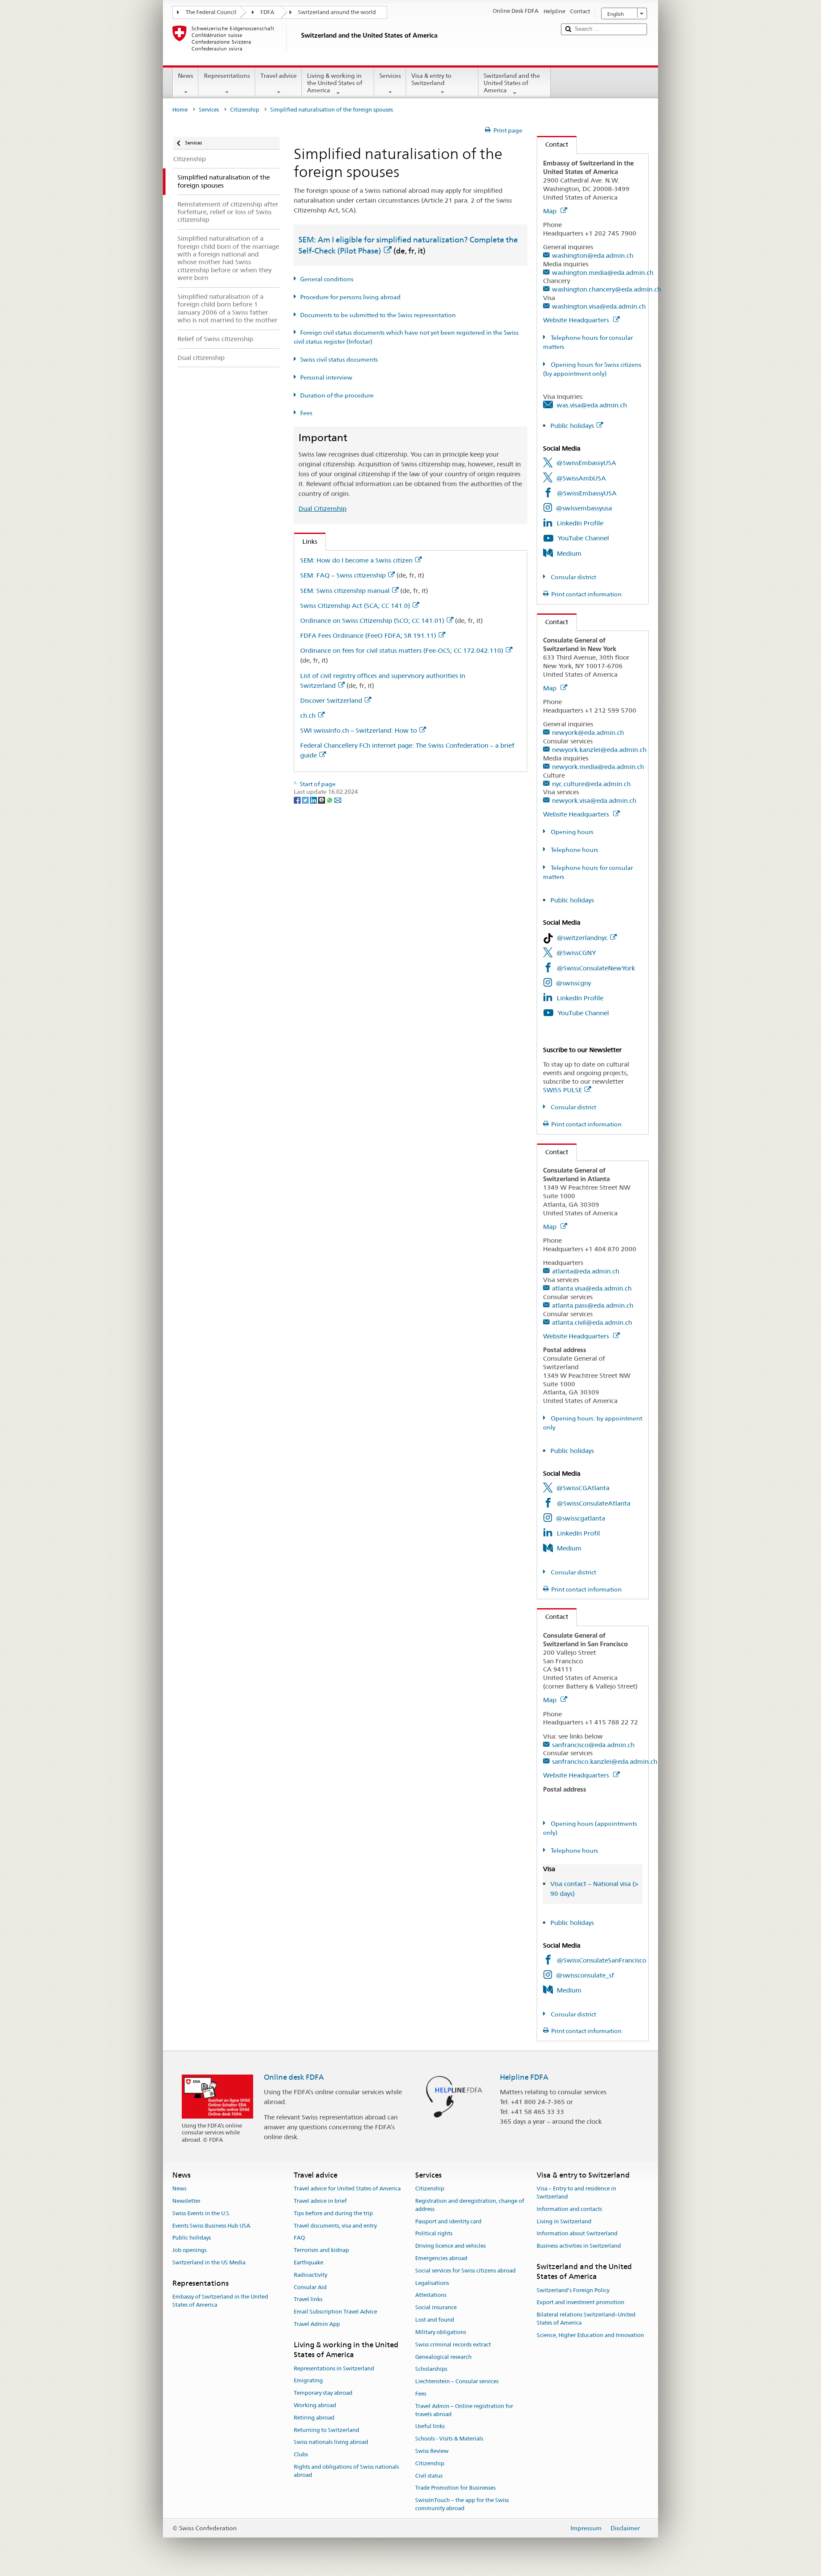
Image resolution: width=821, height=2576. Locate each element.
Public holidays (572, 426)
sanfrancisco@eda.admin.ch (593, 1745)
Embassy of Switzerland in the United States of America (220, 2301)
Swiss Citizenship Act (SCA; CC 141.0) (355, 606)
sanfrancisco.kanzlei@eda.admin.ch (605, 1761)
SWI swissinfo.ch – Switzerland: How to (359, 730)
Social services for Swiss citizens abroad (465, 2271)
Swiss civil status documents (339, 360)
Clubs (301, 2454)
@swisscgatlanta (580, 1518)
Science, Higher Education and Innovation (590, 2335)
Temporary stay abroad (323, 2393)
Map (551, 211)
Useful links (430, 2427)
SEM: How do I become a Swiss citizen (356, 560)
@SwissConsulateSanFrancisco (601, 1960)
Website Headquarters (577, 320)
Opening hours (571, 832)
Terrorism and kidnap (321, 2250)
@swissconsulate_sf (585, 1975)
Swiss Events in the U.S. (201, 2213)
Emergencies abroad (441, 2258)
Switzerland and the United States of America (512, 83)
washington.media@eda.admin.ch (603, 273)
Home (180, 110)
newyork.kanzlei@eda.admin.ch (599, 750)
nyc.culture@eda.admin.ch (591, 784)
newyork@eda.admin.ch (588, 732)
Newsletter (186, 2201)
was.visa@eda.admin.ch (592, 405)
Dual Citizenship (322, 508)
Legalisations (432, 2283)
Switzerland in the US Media (209, 2262)
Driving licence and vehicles (450, 2246)
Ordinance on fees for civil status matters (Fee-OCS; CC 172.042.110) (402, 650)
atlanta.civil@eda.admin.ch (592, 1322)
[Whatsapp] (330, 800)
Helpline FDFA (524, 2077)
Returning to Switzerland (326, 2430)
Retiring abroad (314, 2418)
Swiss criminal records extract (453, 2345)
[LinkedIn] (314, 800)
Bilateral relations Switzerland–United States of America (586, 2319)
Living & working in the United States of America (335, 83)
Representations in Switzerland (334, 2368)
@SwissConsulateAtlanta (594, 1503)
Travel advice (279, 76)
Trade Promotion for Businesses (455, 2488)
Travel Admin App (317, 2324)
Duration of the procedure (337, 395)
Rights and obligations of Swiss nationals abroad (346, 2471)
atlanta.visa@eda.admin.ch (592, 1288)
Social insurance (436, 2308)
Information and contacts (569, 2209)
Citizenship (245, 110)
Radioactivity (310, 2275)
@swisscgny (573, 983)
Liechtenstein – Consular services (457, 2381)
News (186, 76)
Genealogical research (443, 2357)
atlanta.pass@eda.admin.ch (593, 1305)
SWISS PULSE (563, 1090)
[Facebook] (298, 800)
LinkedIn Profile (580, 523)
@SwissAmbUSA (581, 478)
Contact (553, 144)
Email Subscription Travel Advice (335, 2312)
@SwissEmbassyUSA (586, 463)
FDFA (267, 12)
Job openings (189, 2250)
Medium (569, 553)
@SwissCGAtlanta (583, 1488)
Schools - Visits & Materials (449, 2439)
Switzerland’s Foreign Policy (573, 2290)
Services (390, 76)
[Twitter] (306, 800)
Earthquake (309, 2262)
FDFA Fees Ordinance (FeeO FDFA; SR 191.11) (368, 635)
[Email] (338, 800)
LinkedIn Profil (578, 1533)
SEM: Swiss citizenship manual (345, 591)
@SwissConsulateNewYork (596, 968)
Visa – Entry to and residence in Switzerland (576, 2193)
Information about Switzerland (577, 2234)
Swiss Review (432, 2451)
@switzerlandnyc (582, 938)
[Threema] (322, 800)
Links (306, 541)
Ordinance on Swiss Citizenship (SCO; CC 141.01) (372, 620)
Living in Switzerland (564, 2221)
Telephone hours (574, 850)
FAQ (299, 2238)
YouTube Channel (583, 538)
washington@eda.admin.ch (593, 255)
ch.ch (308, 715)
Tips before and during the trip (333, 2213)
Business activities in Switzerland (579, 2246)
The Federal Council (211, 12)
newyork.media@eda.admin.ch (598, 767)
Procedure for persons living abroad (350, 297)
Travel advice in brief (320, 2201)
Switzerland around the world (337, 12)
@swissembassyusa (584, 508)
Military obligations (441, 2332)
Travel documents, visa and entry (335, 2226)
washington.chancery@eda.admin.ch (607, 289)
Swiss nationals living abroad (331, 2442)
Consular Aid (310, 2287)
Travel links (308, 2300)
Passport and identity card (448, 2221)
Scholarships (431, 2369)
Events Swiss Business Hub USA (211, 2226)
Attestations (431, 2295)
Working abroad (315, 2405)
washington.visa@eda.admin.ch (599, 306)
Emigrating (308, 2381)
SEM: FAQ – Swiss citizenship (343, 575)
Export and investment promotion (580, 2303)
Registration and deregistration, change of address (470, 2205)
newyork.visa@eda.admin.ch (594, 800)
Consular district (573, 577)
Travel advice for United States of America (347, 2188)
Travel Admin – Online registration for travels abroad (464, 2410)
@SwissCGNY (576, 953)
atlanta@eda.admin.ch (586, 1271)
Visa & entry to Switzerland (431, 79)
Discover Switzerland (331, 700)
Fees (306, 413)
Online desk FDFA (294, 2077)
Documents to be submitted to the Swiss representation (378, 315)
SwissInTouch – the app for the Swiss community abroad (462, 2504)
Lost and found (435, 2320)
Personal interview (326, 377)
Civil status (429, 2476)
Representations (227, 76)
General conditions (327, 279)
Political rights (434, 2234)
